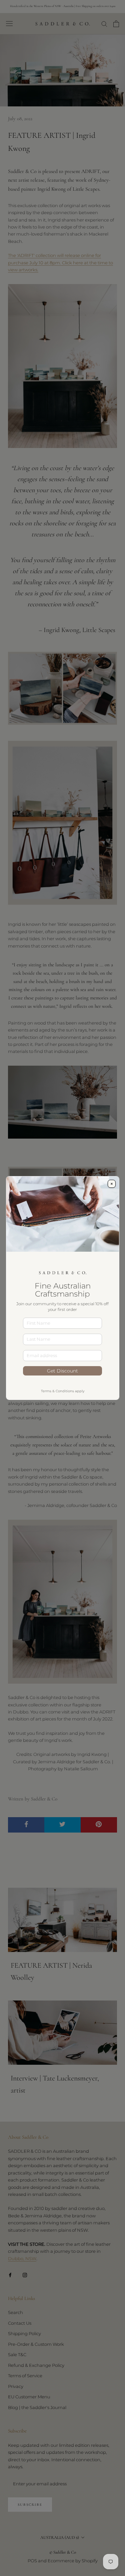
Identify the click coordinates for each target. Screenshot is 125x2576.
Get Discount (62, 1371)
